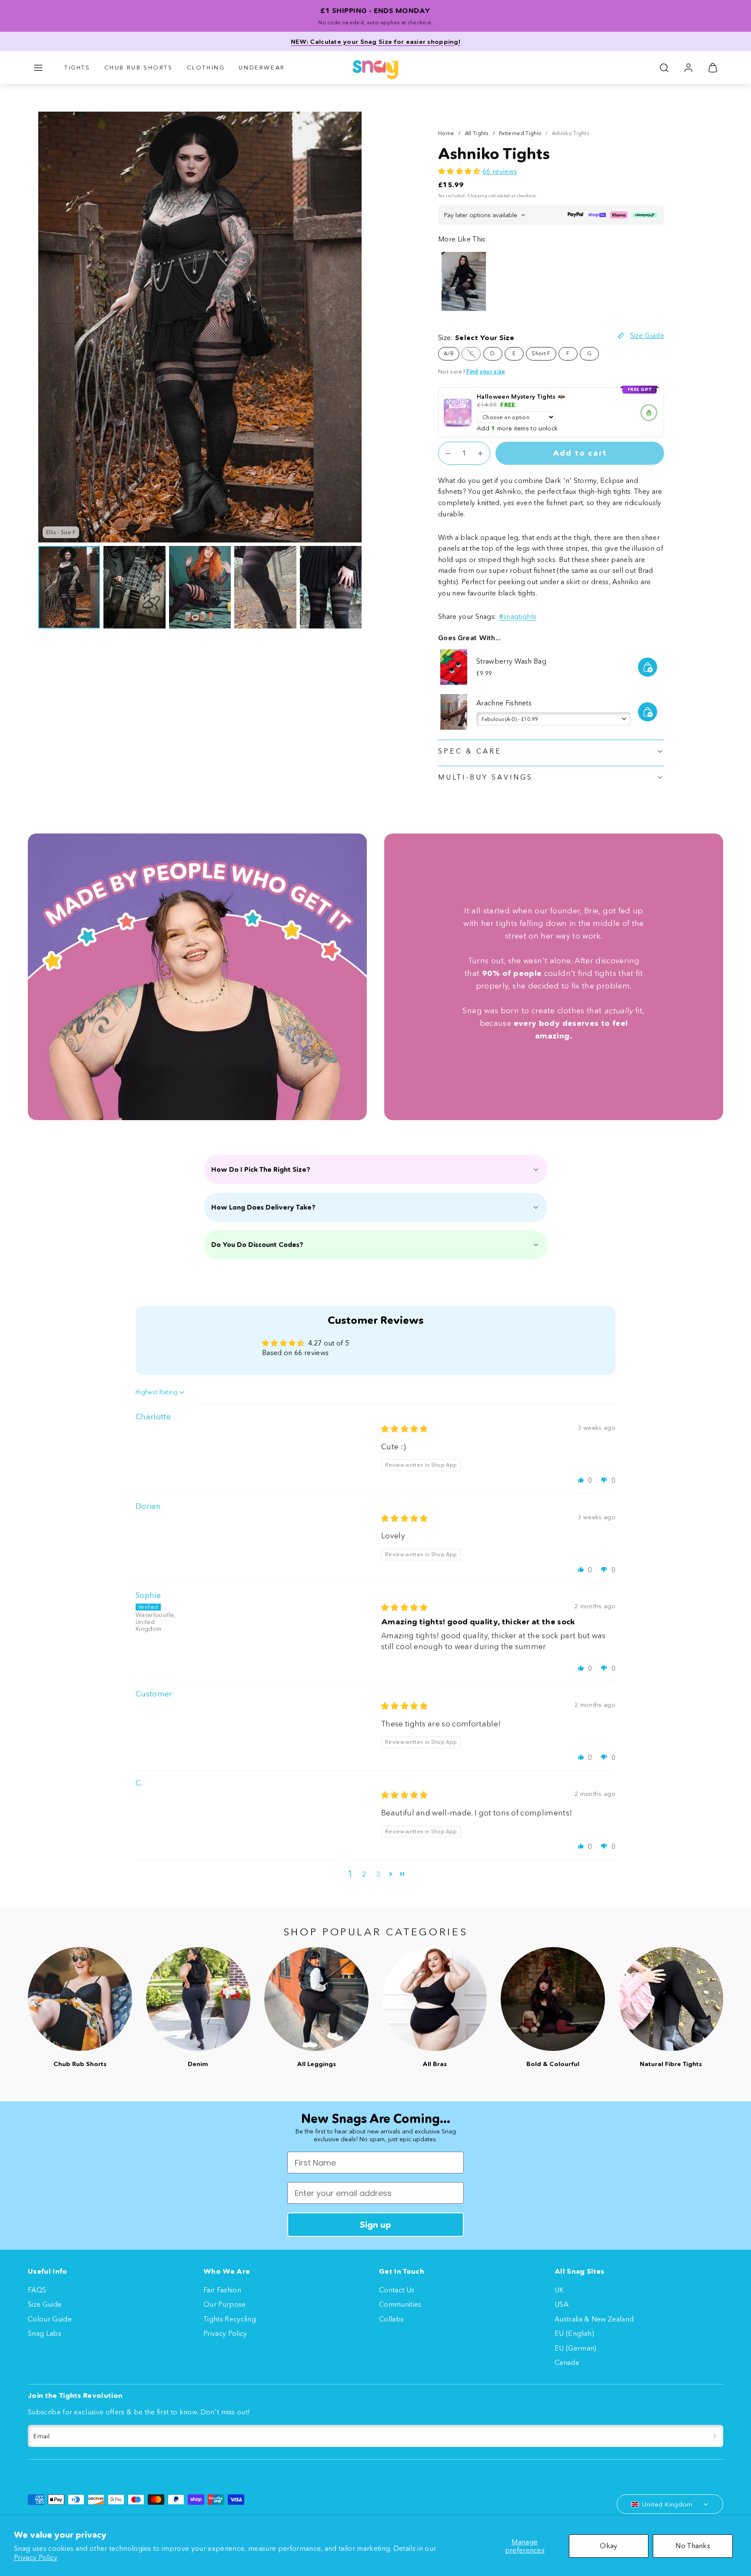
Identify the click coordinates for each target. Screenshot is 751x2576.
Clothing (206, 67)
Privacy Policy (36, 2557)
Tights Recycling (230, 2319)
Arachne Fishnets (504, 703)
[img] (405, 1429)
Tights (77, 67)
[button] (38, 68)
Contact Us (397, 2290)
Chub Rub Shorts (139, 67)
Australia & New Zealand (594, 2319)
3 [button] (378, 1874)
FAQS (37, 2290)
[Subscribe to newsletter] (715, 2436)
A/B (449, 353)
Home (446, 133)
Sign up (375, 2225)
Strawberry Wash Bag (511, 661)
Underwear (262, 67)
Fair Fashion (222, 2290)
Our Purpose (225, 2304)
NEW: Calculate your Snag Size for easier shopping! (375, 42)
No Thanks (693, 2546)
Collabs (391, 2319)
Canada (567, 2362)
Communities (400, 2304)
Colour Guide (50, 2319)
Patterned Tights (520, 133)
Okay (608, 2546)
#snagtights (518, 616)
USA (562, 2304)
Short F (541, 353)
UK (559, 2290)
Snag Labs (45, 2333)
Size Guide (45, 2304)
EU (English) (574, 2333)
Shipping (477, 196)
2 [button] (364, 1874)
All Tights (477, 133)
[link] (688, 68)
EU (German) (576, 2348)
